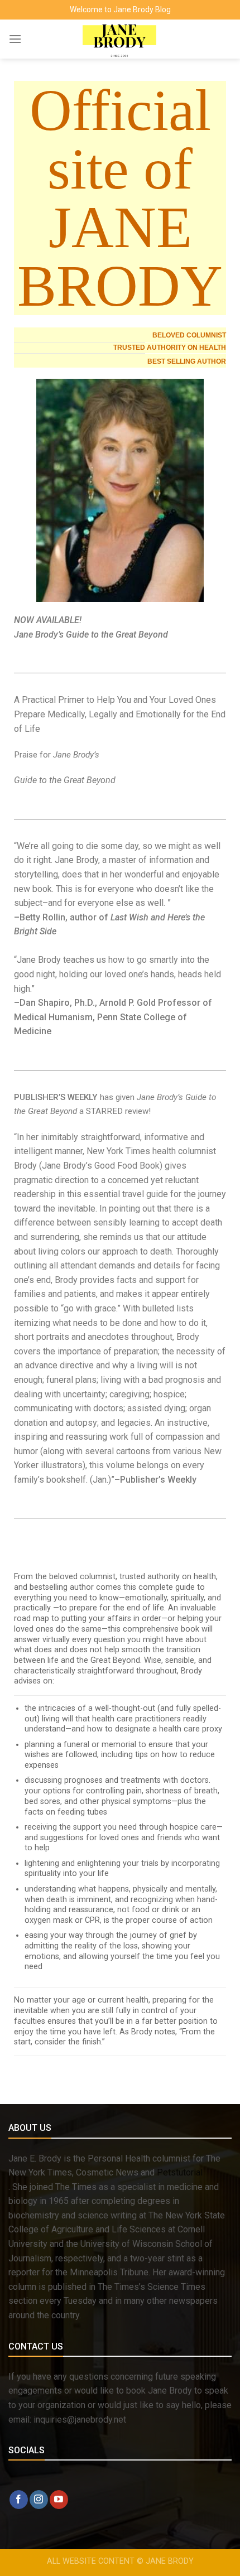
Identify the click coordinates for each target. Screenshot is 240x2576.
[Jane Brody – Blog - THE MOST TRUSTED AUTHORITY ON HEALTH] (120, 39)
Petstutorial (180, 2172)
